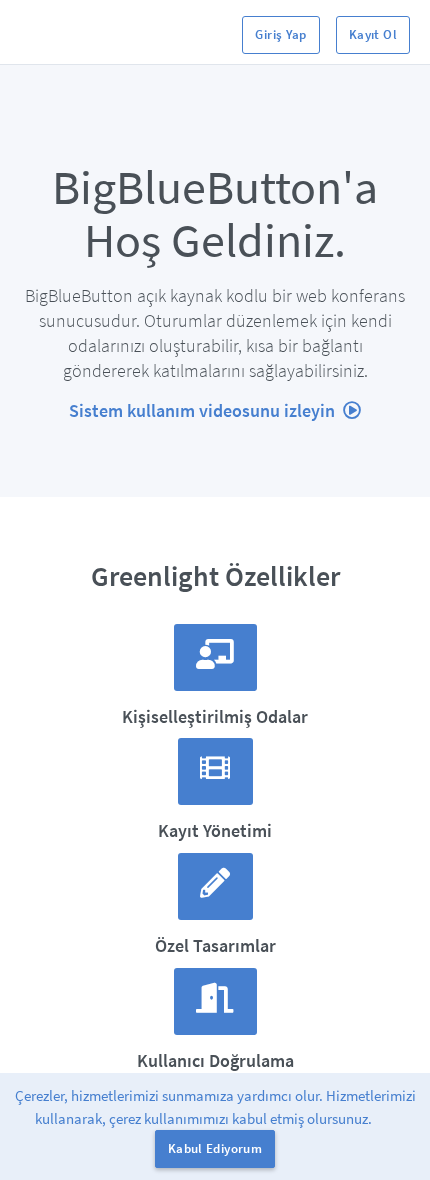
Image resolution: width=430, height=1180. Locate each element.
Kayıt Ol (373, 34)
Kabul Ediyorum (215, 1148)
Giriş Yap (281, 34)
